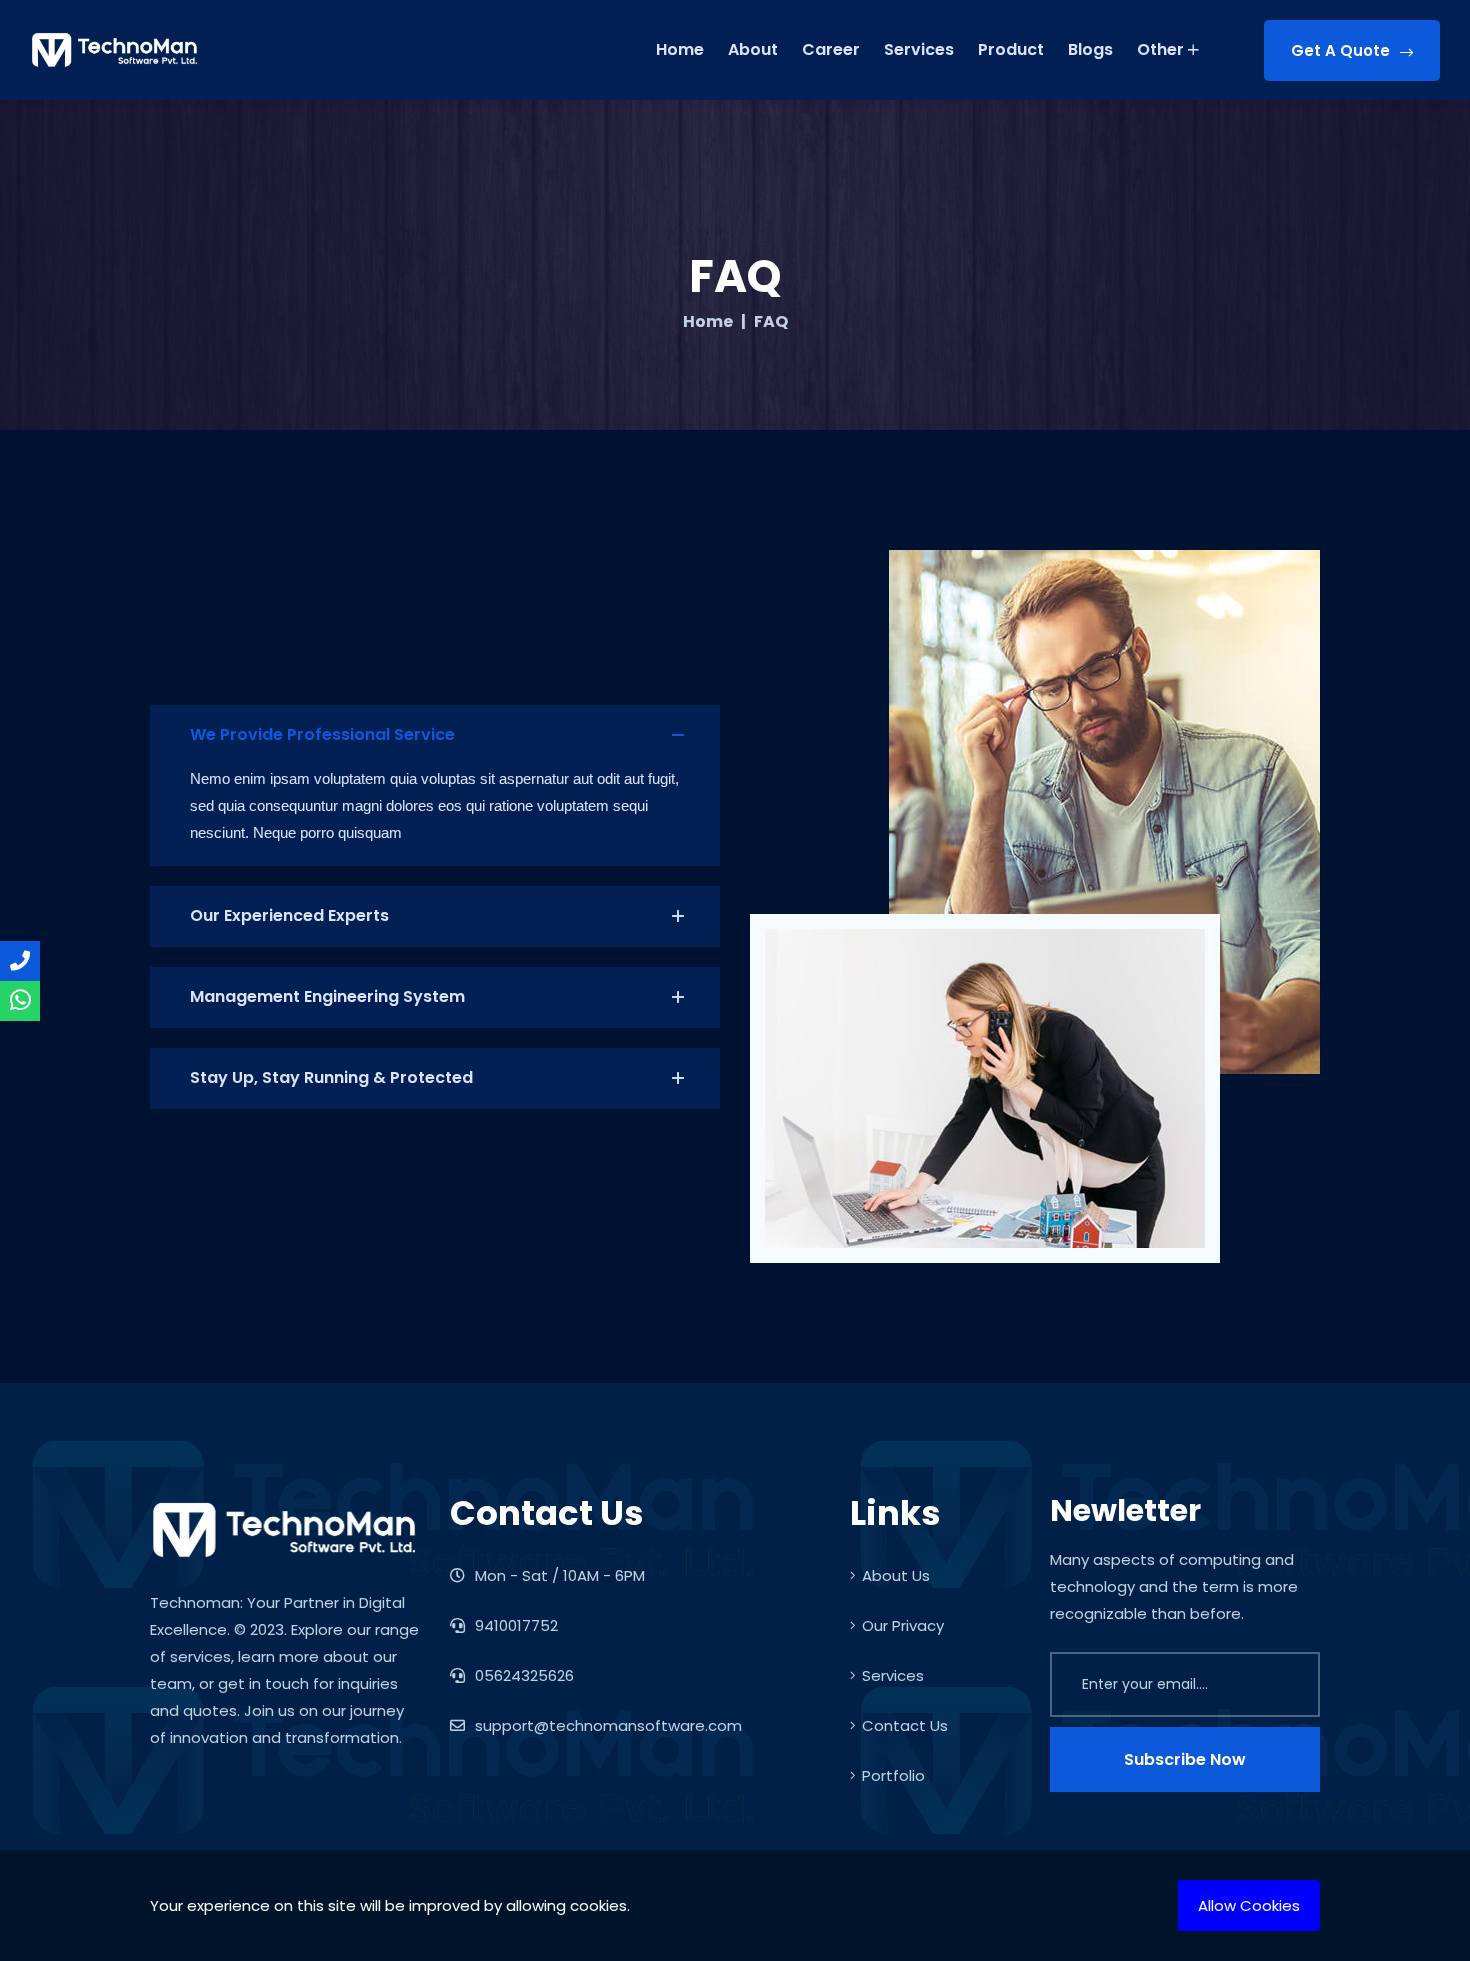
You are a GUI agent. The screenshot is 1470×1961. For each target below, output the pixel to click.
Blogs (1090, 49)
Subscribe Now (1185, 1759)
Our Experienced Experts (289, 915)
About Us (896, 1575)
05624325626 (522, 1675)
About (753, 49)
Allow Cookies (1249, 1905)
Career (831, 49)
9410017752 (514, 1625)
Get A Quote (1340, 50)
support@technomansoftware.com (608, 1725)
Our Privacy (903, 1625)
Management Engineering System (327, 996)
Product (1011, 49)
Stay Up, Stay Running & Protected (331, 1077)
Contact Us (905, 1725)
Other (1160, 49)
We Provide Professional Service (322, 734)
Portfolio (893, 1775)
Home (680, 49)
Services (919, 49)
